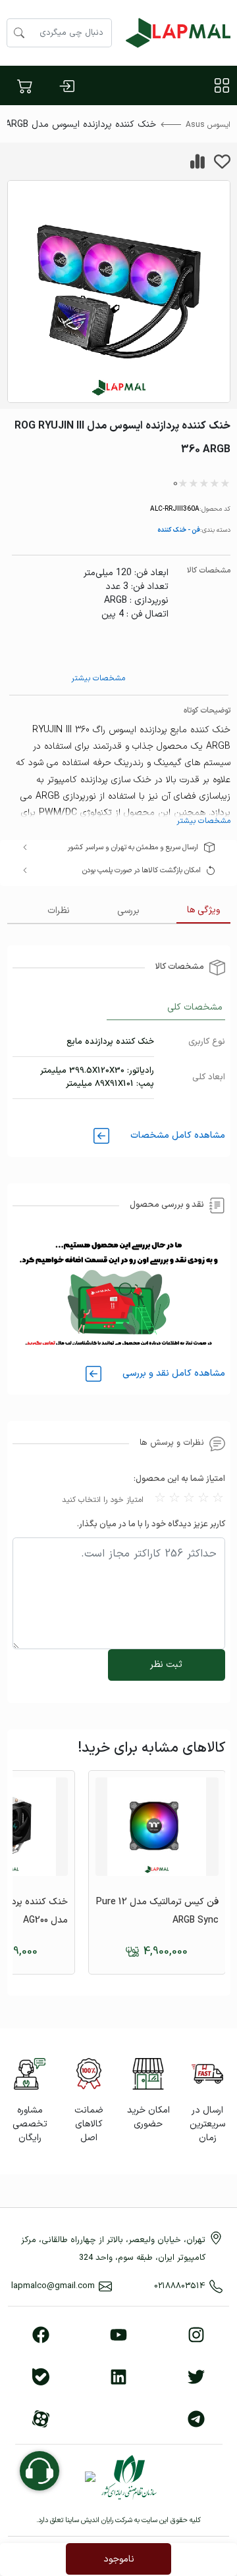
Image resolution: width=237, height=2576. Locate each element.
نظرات (59, 911)
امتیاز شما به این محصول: (179, 1479)
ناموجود (119, 2559)
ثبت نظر (166, 1665)
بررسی (128, 911)
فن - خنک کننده (179, 529)
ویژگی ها (203, 910)
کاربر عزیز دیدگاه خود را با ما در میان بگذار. (151, 1524)
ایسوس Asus (208, 125)
